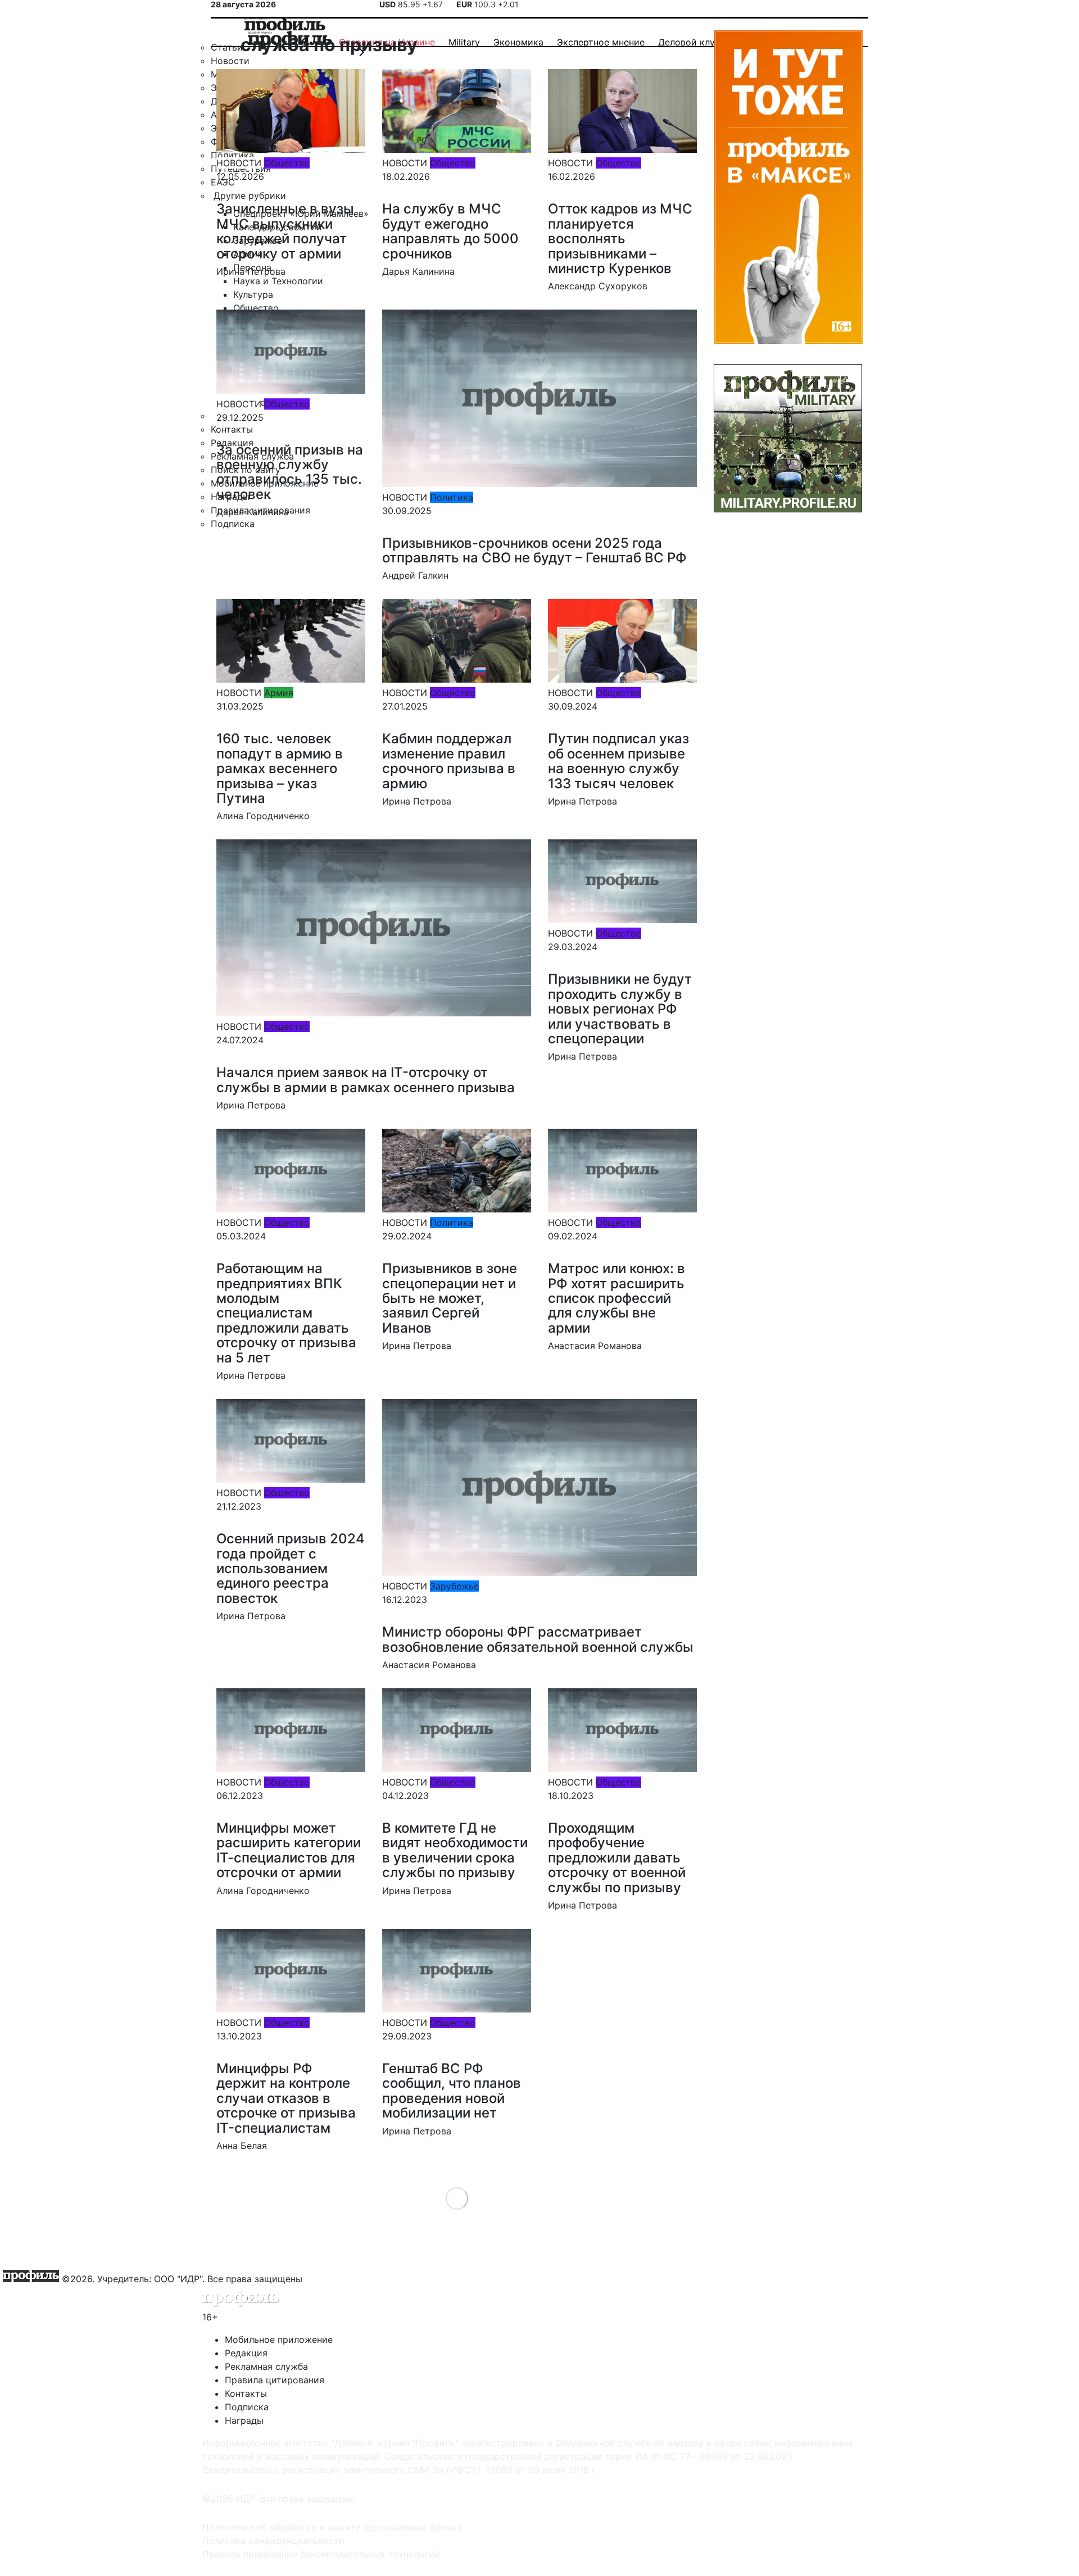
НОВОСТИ (239, 163)
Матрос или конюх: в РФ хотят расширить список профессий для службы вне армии (616, 1298)
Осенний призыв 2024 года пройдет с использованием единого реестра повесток (291, 1568)
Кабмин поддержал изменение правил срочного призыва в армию (449, 761)
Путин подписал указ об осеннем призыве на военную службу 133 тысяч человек (618, 761)
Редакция (246, 2353)
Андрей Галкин (415, 575)
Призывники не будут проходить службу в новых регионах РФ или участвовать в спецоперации (620, 1009)
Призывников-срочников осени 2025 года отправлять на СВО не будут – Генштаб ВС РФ (534, 550)
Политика (452, 497)
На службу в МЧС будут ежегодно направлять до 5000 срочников (450, 231)
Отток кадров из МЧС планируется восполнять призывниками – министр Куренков (620, 238)
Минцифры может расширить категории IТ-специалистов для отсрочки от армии (289, 1850)
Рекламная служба (266, 2366)
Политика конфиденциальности (273, 2541)
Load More (457, 2198)
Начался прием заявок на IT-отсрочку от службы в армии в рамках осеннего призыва (366, 1080)
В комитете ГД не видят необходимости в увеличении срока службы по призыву (455, 1850)
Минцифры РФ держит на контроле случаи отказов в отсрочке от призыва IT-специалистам (286, 2098)
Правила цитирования (275, 2380)
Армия (279, 693)
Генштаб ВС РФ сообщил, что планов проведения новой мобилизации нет (452, 2091)
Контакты (246, 2393)
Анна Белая (242, 2146)
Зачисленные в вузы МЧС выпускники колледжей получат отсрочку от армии (285, 231)
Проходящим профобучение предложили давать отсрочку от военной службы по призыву (617, 1858)
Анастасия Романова (595, 1346)
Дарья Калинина (418, 271)
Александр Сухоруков (598, 286)
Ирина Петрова (251, 271)
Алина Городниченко (263, 816)
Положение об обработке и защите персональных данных (332, 2527)
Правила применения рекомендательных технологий (321, 2554)
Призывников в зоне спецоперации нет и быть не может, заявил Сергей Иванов (450, 1298)
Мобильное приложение (279, 2339)
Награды (244, 2420)
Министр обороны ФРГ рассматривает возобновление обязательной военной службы (538, 1639)
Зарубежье (454, 1586)
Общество (287, 163)
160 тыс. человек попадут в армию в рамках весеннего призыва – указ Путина (280, 768)
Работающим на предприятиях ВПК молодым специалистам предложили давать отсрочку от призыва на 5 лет (286, 1313)
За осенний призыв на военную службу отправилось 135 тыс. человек (290, 472)
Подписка (247, 2407)
